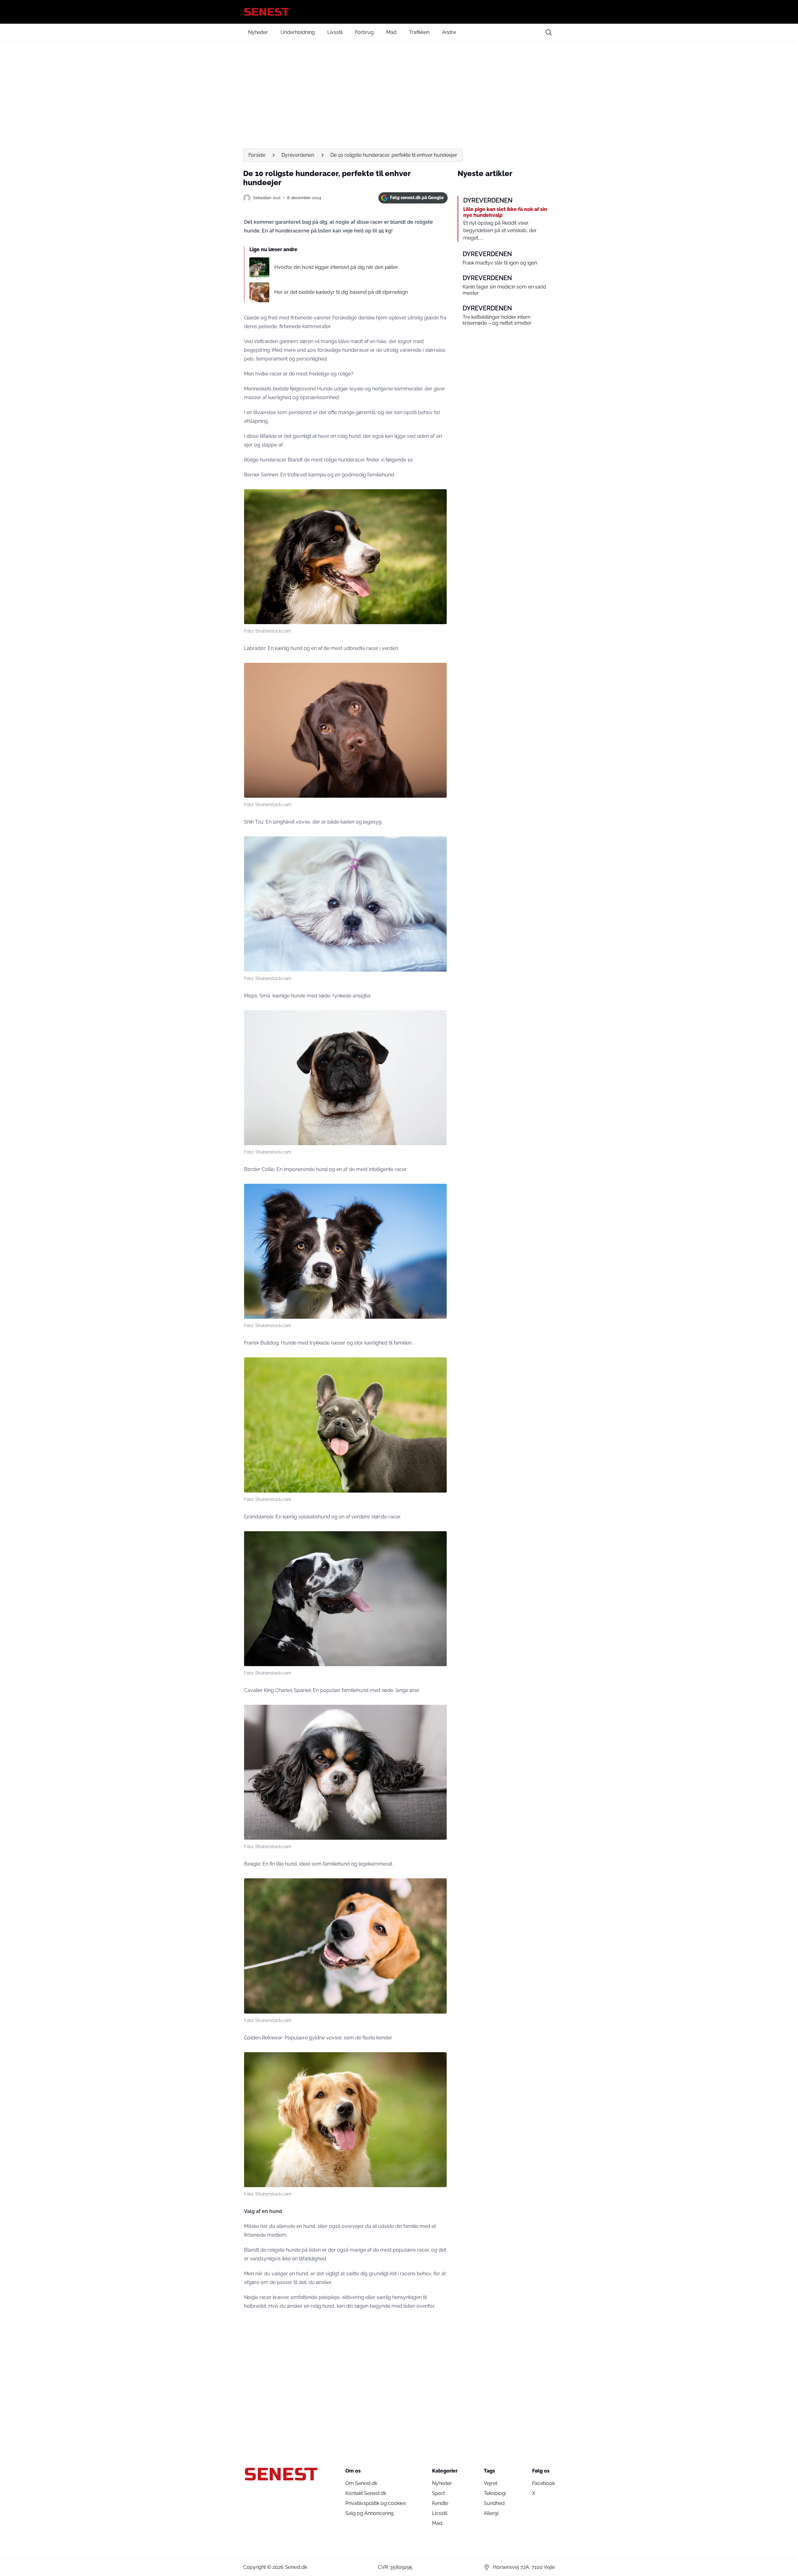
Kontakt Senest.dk (366, 2493)
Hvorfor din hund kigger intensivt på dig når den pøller (336, 267)
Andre (449, 32)
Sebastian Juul (267, 198)
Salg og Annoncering (370, 2513)
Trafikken (419, 32)
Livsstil (335, 32)
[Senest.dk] (399, 12)
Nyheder (258, 32)
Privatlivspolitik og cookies (376, 2503)
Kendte (440, 2503)
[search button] (549, 32)
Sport (438, 2493)
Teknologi (495, 2493)
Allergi (491, 2513)
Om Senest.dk (361, 2483)
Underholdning (298, 32)
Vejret (490, 2483)
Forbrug (364, 32)
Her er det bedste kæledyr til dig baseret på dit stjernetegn (341, 292)
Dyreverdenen (298, 155)
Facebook (543, 2483)
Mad (391, 32)
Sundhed (494, 2503)
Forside (257, 155)
